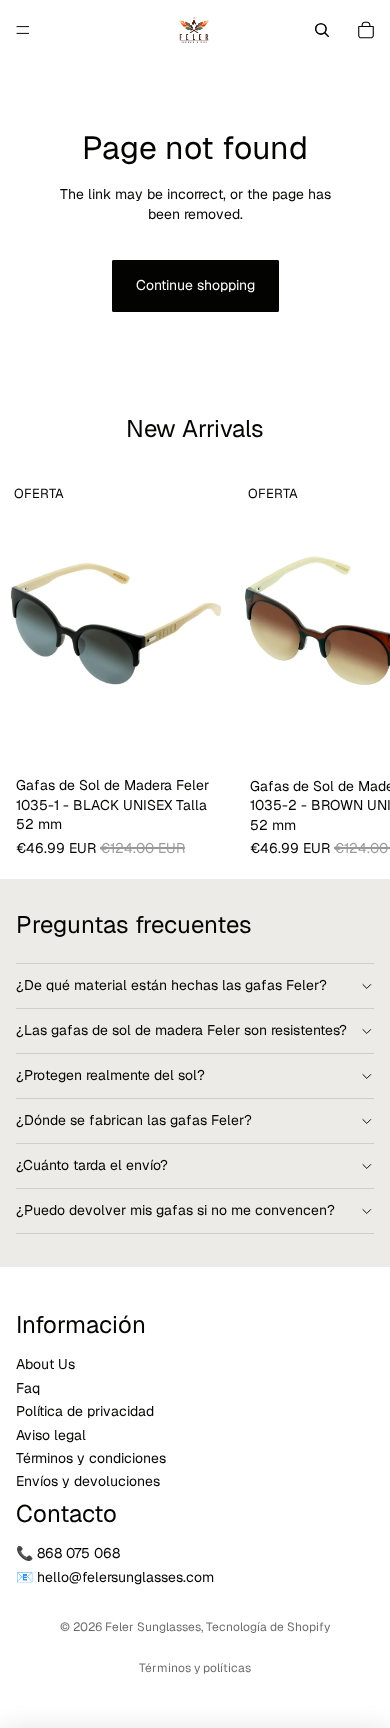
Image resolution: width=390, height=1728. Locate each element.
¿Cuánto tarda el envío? (92, 1165)
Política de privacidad (85, 1412)
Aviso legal (51, 1435)
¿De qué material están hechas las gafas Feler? (171, 985)
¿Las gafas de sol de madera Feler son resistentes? (181, 1030)
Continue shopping (195, 285)
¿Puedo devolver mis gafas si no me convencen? (175, 1210)
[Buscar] (322, 30)
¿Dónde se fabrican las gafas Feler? (134, 1120)
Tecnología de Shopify (268, 1627)
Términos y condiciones (91, 1458)
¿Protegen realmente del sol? (110, 1075)
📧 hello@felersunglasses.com (115, 1577)
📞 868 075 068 (68, 1554)
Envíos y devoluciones (88, 1482)
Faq (28, 1388)
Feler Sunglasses (153, 1627)
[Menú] (23, 30)
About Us (45, 1365)
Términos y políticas (195, 1668)
